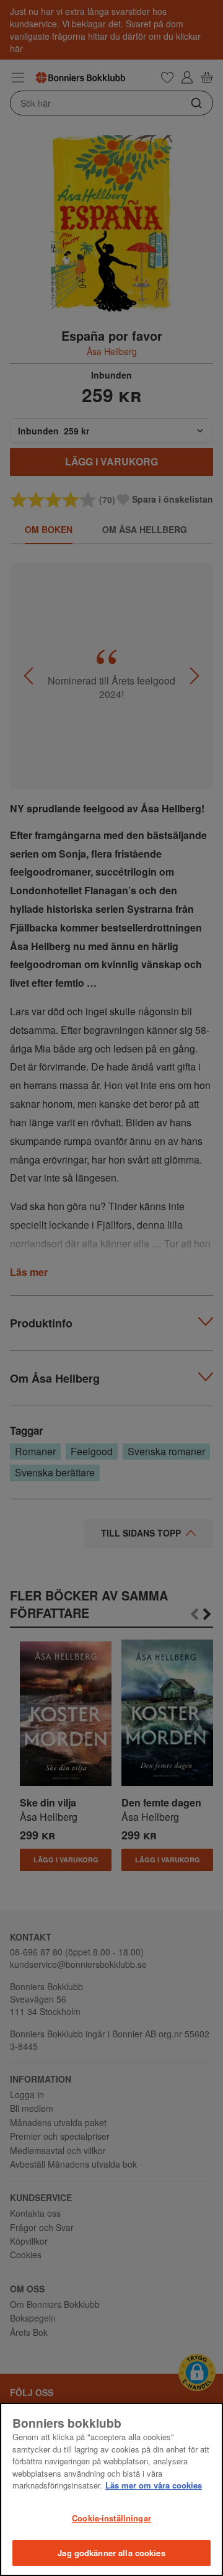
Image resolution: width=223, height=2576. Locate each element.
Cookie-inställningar (111, 2518)
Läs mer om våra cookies (154, 2485)
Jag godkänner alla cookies (111, 2553)
